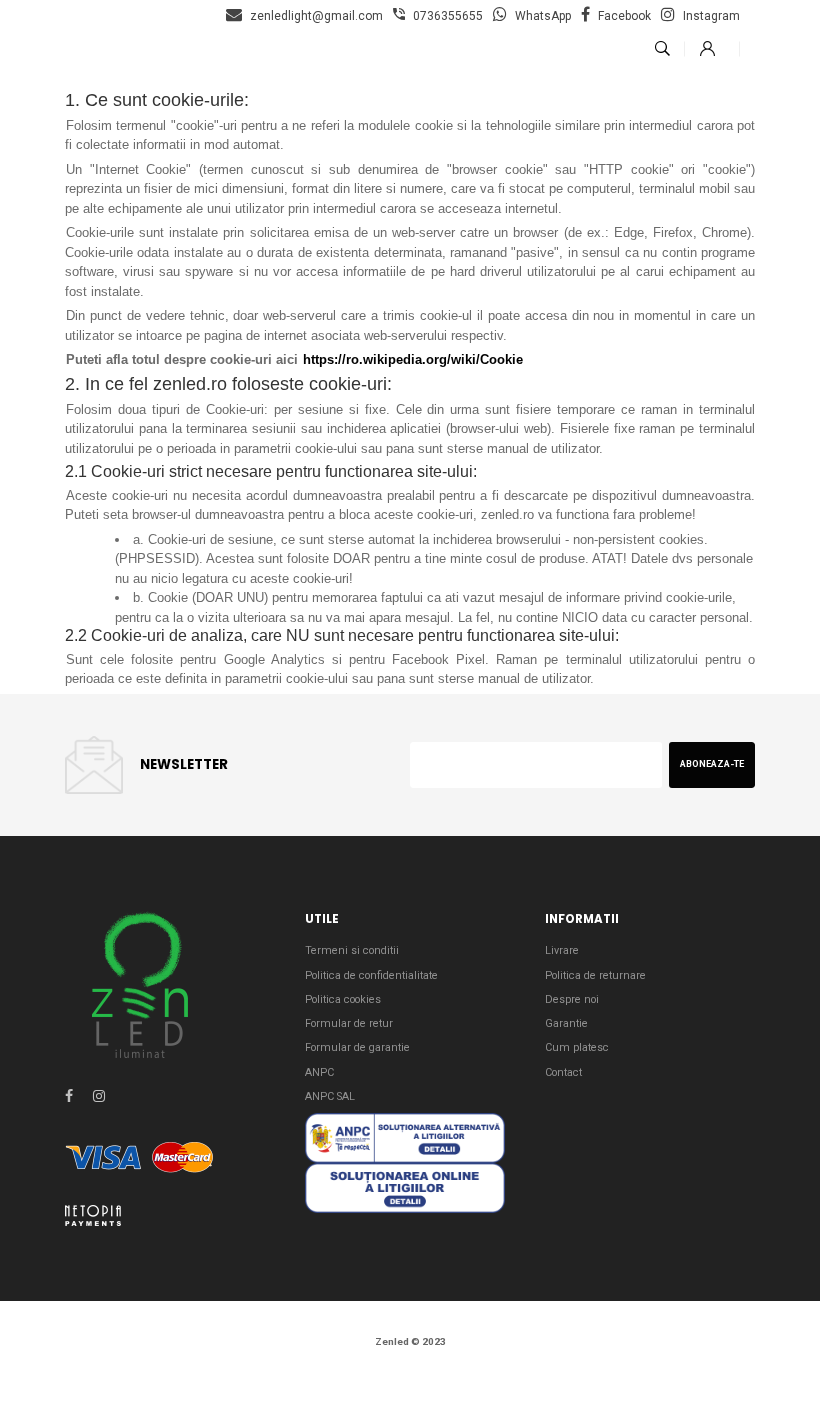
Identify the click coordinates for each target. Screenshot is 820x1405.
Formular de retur (349, 1023)
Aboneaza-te (712, 764)
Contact (563, 1072)
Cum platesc (577, 1047)
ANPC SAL (330, 1096)
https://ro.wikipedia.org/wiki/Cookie (413, 359)
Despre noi (572, 999)
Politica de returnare (595, 975)
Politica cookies (343, 999)
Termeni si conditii (352, 950)
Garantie (566, 1023)
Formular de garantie (357, 1047)
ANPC (319, 1072)
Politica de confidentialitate (371, 975)
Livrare (562, 950)
